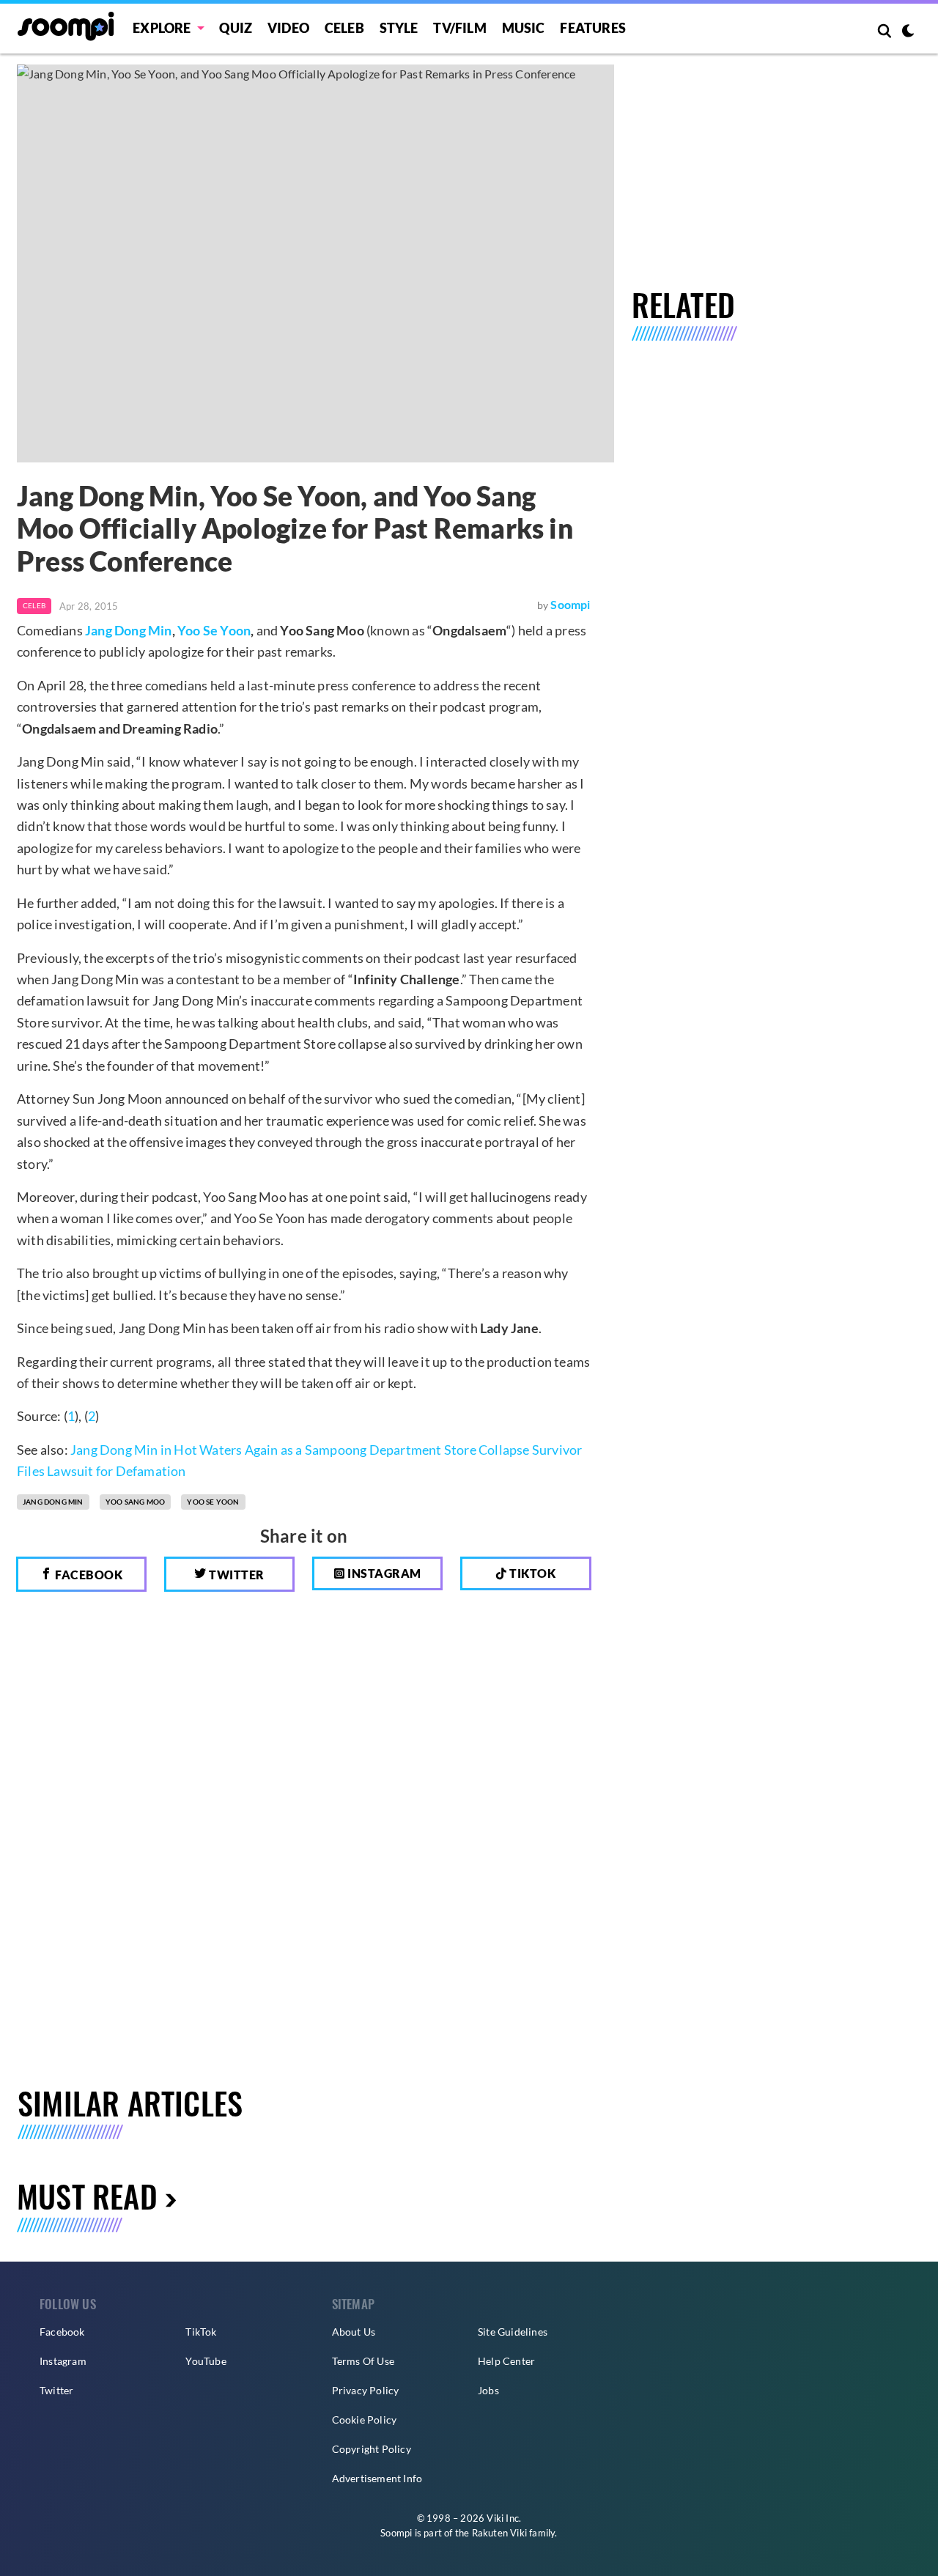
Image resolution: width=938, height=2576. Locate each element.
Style (399, 28)
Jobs (488, 2390)
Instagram (383, 1573)
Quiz (236, 28)
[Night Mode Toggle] (908, 32)
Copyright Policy (372, 2449)
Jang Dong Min (129, 630)
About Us (354, 2332)
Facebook (88, 1575)
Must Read (87, 2195)
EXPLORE (162, 28)
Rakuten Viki (499, 2533)
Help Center (506, 2361)
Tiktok (532, 1573)
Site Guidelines (513, 2332)
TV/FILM (459, 28)
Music (524, 28)
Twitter (236, 1575)
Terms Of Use (363, 2361)
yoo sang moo (135, 1502)
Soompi (570, 604)
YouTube (206, 2361)
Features (593, 28)
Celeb (344, 28)
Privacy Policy (366, 2390)
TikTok (201, 2332)
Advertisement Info (377, 2478)
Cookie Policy (365, 2420)
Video (288, 28)
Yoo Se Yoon (214, 630)
